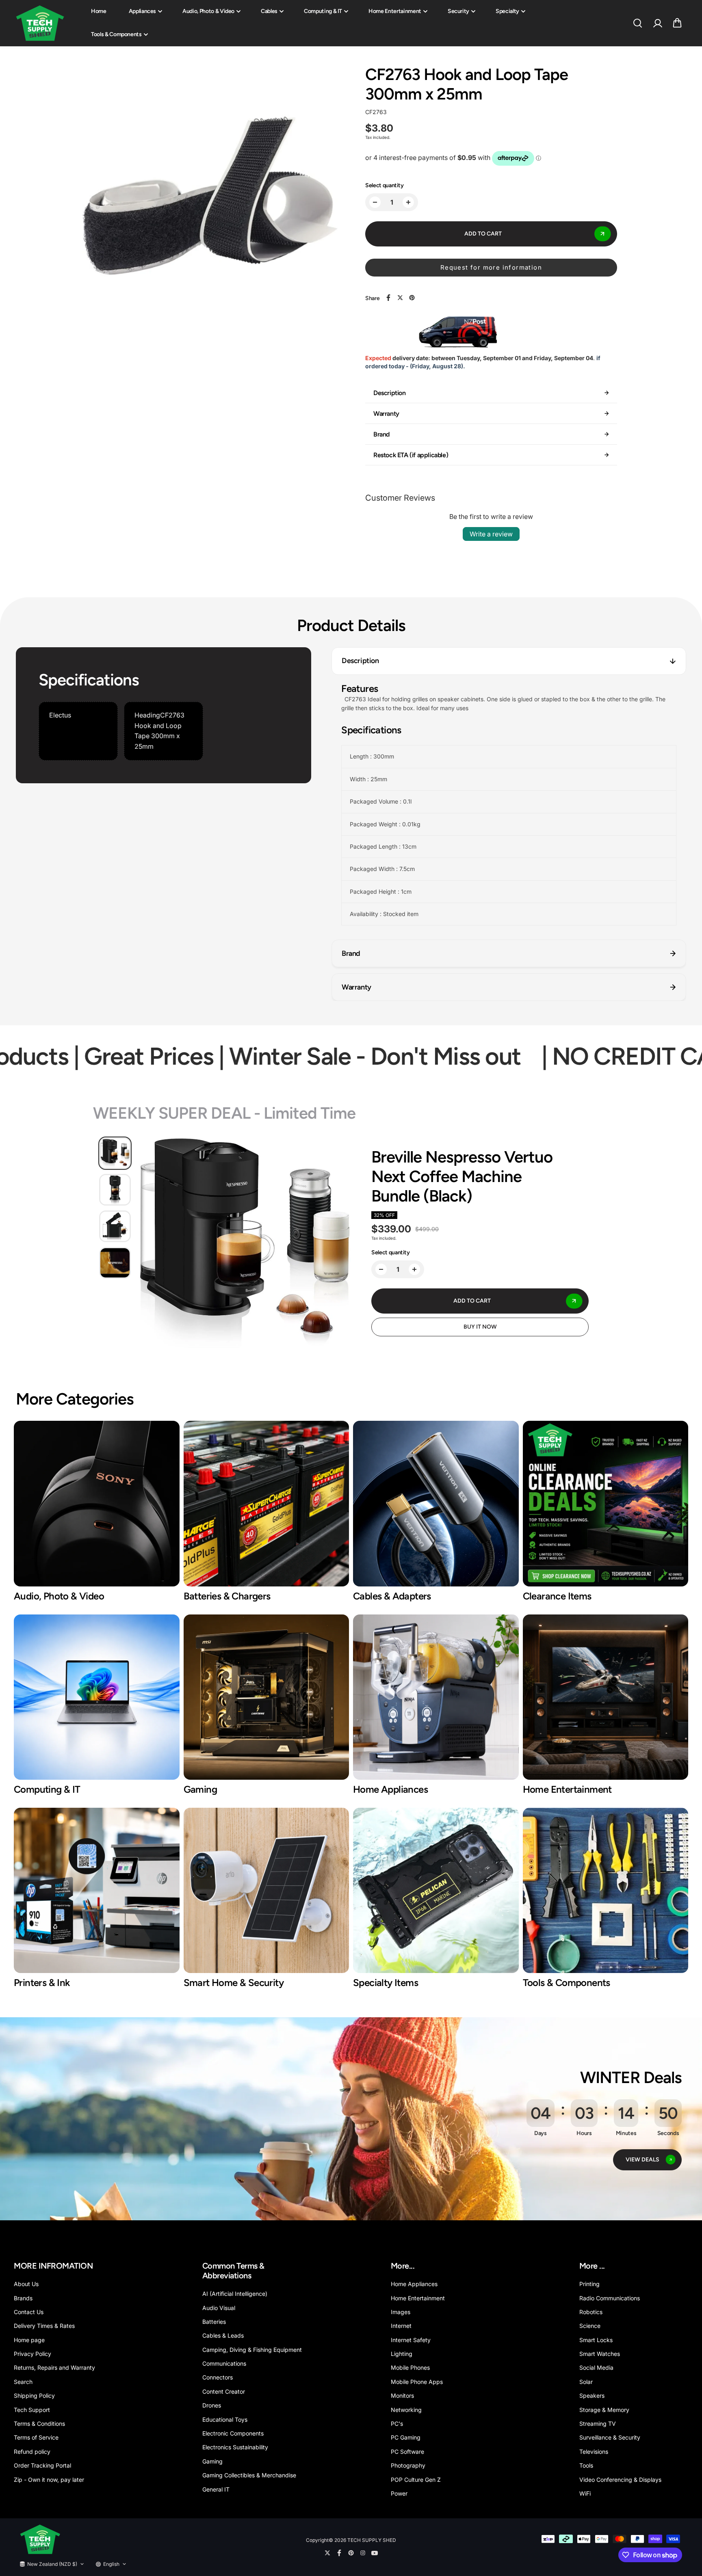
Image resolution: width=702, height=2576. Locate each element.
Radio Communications (610, 2298)
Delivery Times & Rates (44, 2326)
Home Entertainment (395, 11)
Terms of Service (36, 2437)
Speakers (592, 2396)
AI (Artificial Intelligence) (235, 2294)
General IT (216, 2489)
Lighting (402, 2354)
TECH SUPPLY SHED (372, 2540)
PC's (397, 2424)
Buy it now (480, 1327)
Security (458, 11)
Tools (586, 2465)
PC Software (407, 2452)
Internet (401, 2326)
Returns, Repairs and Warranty (54, 2367)
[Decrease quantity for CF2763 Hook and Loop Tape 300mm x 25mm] (375, 202)
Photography (408, 2465)
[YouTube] (375, 2553)
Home (99, 11)
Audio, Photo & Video (208, 11)
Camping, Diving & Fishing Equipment (252, 2350)
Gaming (212, 2461)
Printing (589, 2284)
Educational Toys (225, 2419)
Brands (23, 2298)
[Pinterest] (412, 298)
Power (399, 2493)
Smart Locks (596, 2340)
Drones (212, 2405)
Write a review (491, 534)
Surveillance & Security (610, 2437)
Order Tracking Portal (42, 2465)
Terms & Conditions (39, 2424)
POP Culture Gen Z (416, 2480)
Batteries (214, 2322)
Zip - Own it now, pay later (49, 2480)
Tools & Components (116, 34)
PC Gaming (406, 2437)
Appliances (143, 11)
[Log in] (657, 23)
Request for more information (491, 267)
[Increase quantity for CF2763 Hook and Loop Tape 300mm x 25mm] (408, 202)
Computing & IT (323, 11)
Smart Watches (600, 2354)
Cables (269, 11)
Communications (224, 2363)
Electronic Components (233, 2433)
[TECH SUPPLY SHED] (40, 23)
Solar (586, 2382)
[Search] (637, 23)
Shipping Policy (34, 2396)
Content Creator (224, 2391)
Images (401, 2312)
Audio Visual (219, 2308)
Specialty (507, 11)
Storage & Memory (604, 2410)
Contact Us (29, 2312)
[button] (677, 23)
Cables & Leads (223, 2335)
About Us (26, 2284)
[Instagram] (363, 2553)
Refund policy (32, 2452)
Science (590, 2326)
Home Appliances (414, 2284)
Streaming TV (598, 2424)
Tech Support (32, 2410)
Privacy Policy (32, 2354)
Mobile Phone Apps (417, 2382)
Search (23, 2382)
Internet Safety (411, 2340)
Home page (29, 2340)
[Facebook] (388, 298)
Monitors (402, 2396)
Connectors (218, 2377)
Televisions (594, 2452)
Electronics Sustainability (235, 2447)
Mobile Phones (410, 2367)
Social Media (596, 2367)
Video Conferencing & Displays (620, 2480)
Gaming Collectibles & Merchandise (249, 2475)
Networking (406, 2410)
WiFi (585, 2493)
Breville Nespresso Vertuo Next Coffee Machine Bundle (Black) (462, 1176)
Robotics (591, 2312)
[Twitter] (400, 298)
